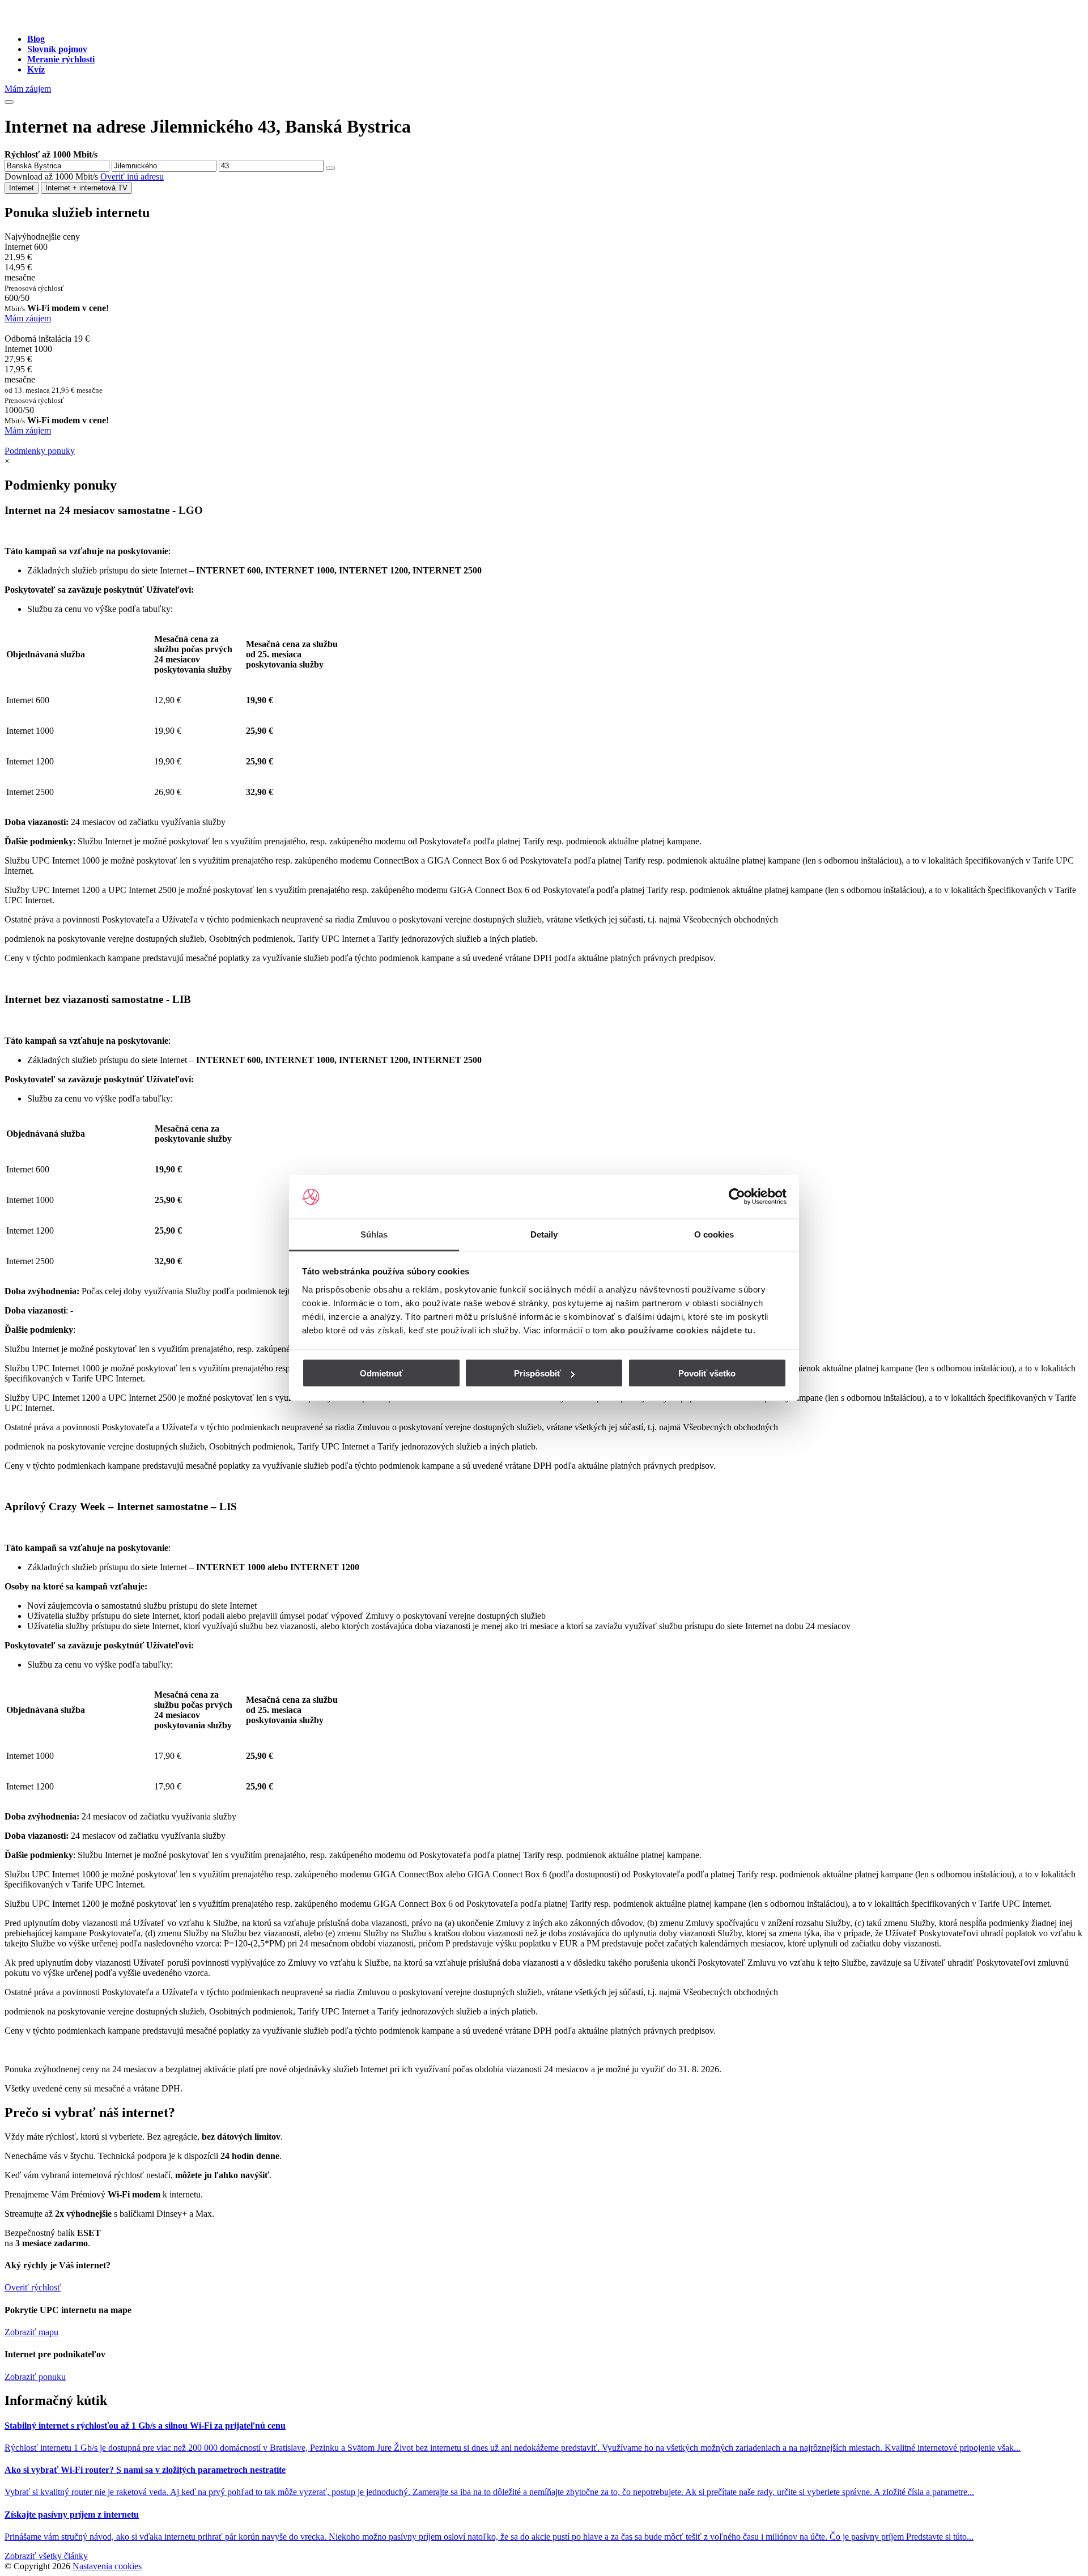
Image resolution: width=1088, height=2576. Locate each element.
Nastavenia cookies (107, 2566)
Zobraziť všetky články (46, 2556)
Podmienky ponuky (40, 451)
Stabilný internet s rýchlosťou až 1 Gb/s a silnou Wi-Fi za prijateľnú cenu (145, 2426)
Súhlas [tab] (374, 1234)
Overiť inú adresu (132, 177)
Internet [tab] (22, 188)
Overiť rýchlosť (33, 2287)
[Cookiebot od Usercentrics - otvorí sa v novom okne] (737, 1197)
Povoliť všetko (707, 1373)
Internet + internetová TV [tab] (86, 188)
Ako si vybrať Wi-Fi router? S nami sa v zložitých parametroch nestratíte (145, 2470)
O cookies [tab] (714, 1234)
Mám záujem (28, 89)
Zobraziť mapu (31, 2332)
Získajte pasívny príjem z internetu (72, 2515)
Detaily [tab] (544, 1234)
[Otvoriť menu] (9, 102)
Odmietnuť (381, 1373)
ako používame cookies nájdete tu (682, 1330)
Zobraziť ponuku (35, 2377)
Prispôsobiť (537, 1373)
